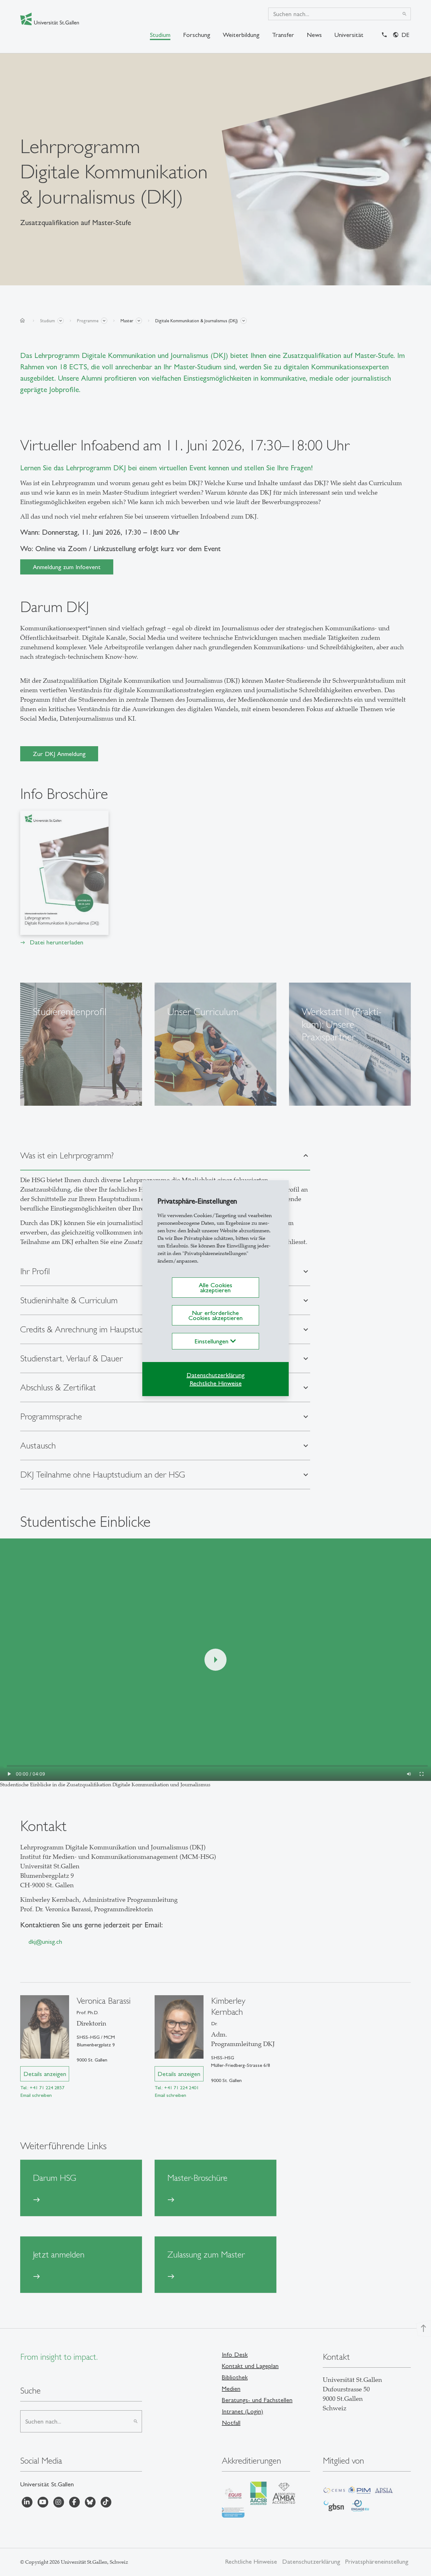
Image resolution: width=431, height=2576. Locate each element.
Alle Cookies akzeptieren (215, 1288)
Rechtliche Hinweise (216, 1383)
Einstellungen (213, 1341)
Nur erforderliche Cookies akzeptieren (215, 1315)
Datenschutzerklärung (215, 1375)
